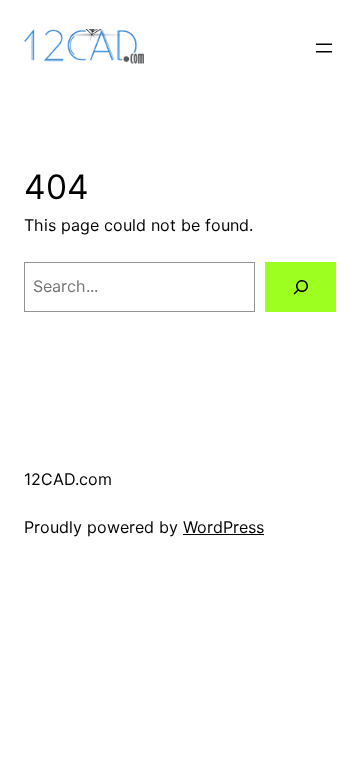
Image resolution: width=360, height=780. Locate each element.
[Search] (300, 286)
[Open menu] (324, 48)
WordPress (223, 527)
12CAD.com (68, 479)
